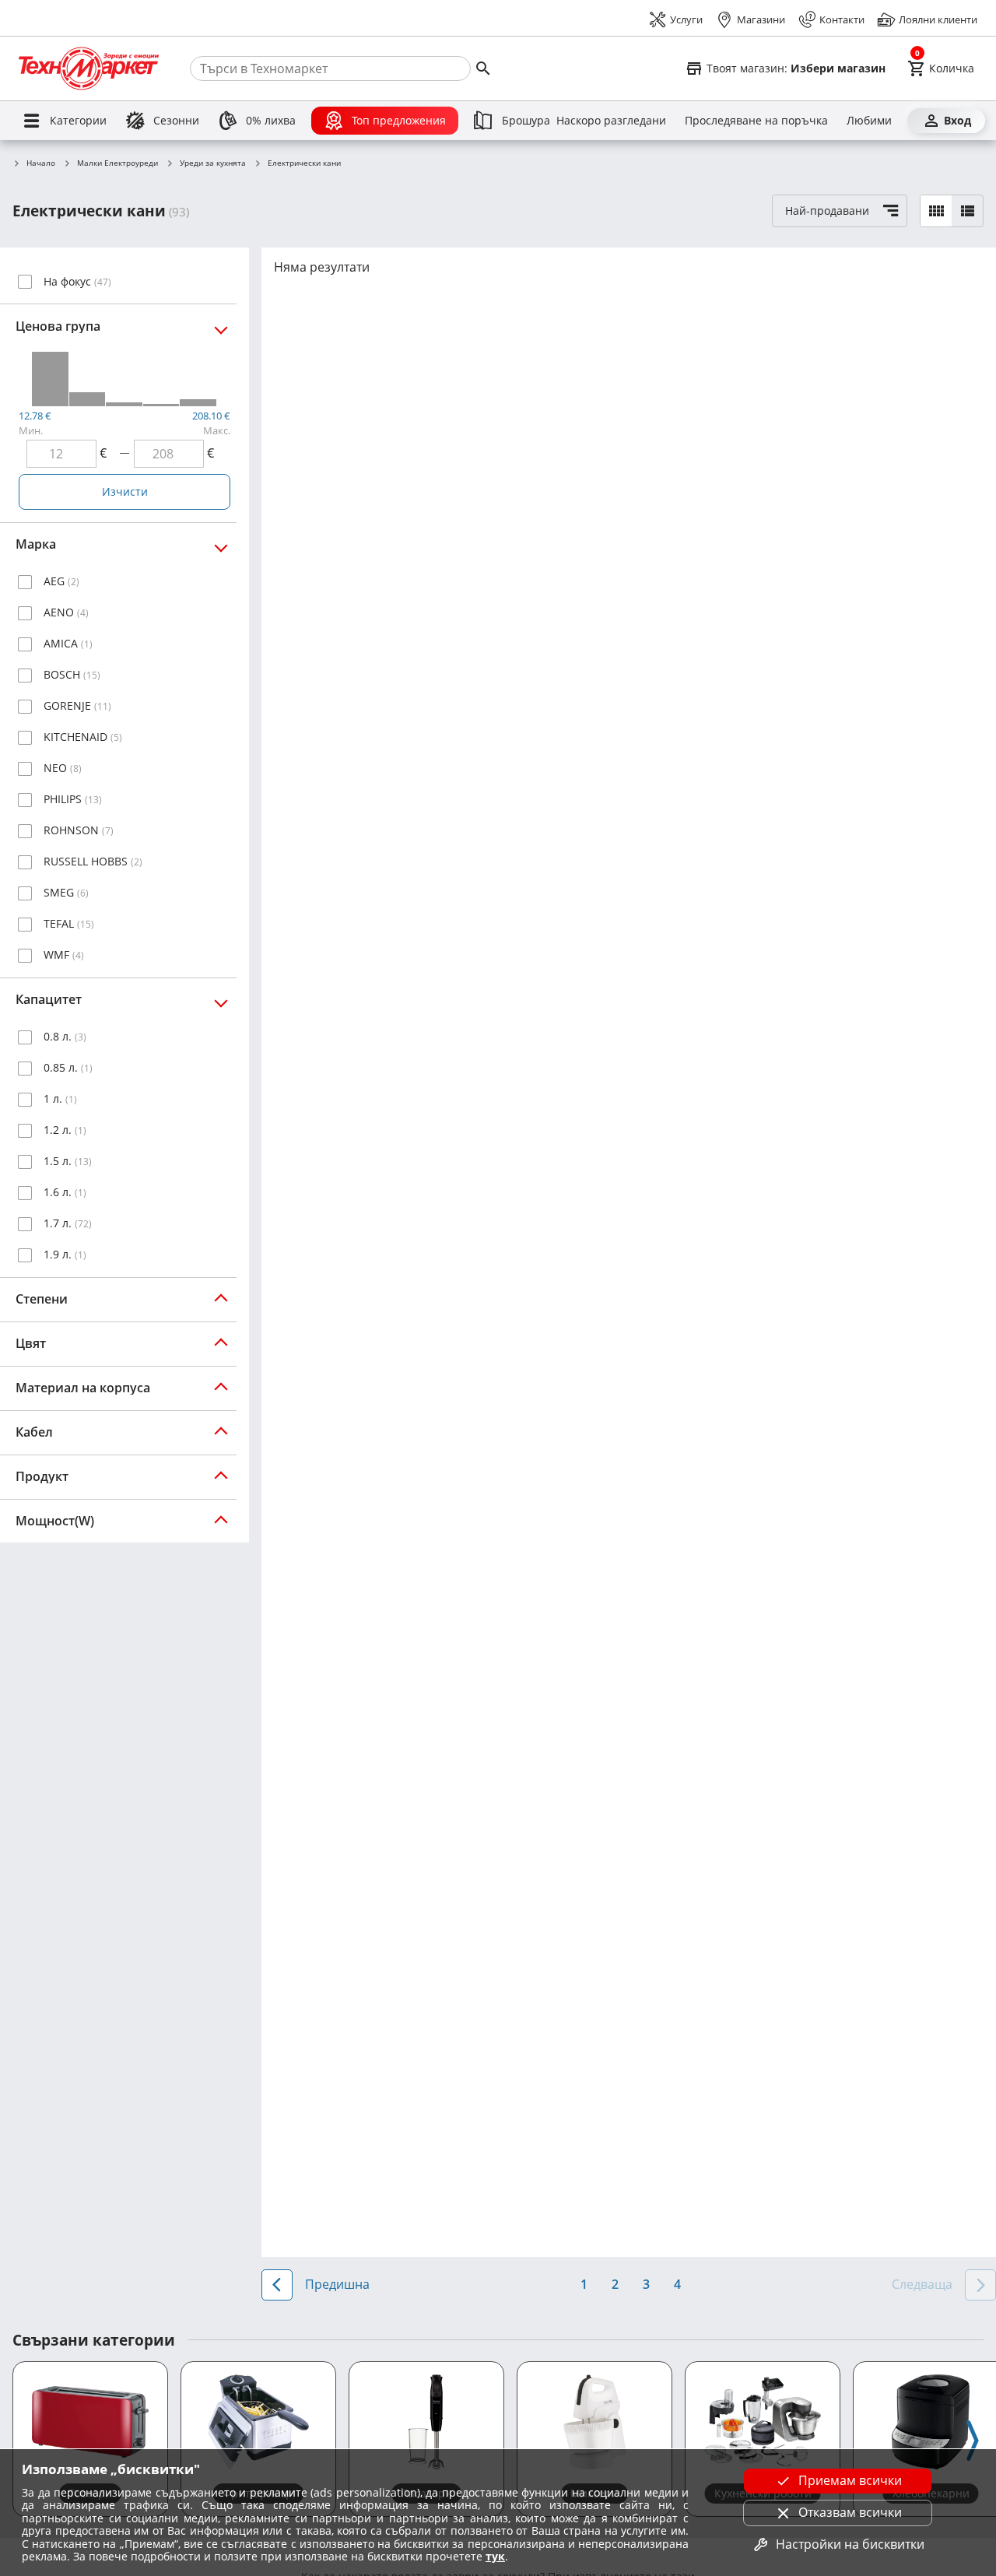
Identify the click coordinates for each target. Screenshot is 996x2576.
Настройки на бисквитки (850, 2544)
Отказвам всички (850, 2512)
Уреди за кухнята (213, 163)
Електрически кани (304, 163)
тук (495, 2556)
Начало (41, 163)
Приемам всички (850, 2480)
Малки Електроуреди (117, 163)
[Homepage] (89, 68)
